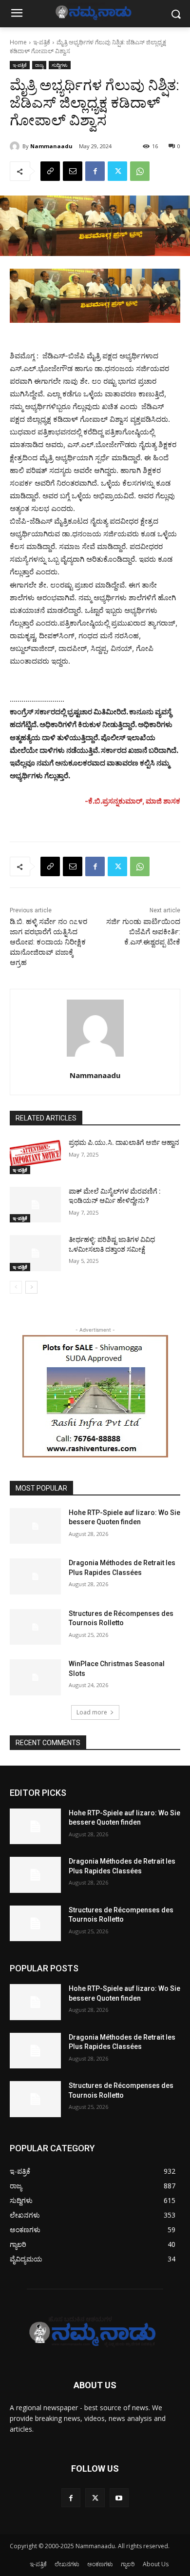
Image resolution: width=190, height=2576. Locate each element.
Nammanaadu (51, 146)
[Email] (73, 171)
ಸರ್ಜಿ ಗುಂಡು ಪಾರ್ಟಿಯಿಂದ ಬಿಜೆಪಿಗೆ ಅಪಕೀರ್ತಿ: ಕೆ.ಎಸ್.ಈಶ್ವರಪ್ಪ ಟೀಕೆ (143, 932)
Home (18, 42)
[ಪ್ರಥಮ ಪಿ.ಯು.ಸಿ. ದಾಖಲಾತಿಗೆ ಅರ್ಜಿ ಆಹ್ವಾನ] (35, 1156)
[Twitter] (117, 171)
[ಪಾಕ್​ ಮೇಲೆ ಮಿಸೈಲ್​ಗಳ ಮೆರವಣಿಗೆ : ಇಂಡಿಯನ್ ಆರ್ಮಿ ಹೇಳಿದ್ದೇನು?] (35, 1205)
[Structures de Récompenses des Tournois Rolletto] (35, 1627)
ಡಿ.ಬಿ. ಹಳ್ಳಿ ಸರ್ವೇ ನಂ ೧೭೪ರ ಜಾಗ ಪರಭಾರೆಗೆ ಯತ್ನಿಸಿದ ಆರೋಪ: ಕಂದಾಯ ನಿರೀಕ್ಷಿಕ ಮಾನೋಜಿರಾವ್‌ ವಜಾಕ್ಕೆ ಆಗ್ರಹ (48, 942)
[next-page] (31, 1287)
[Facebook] (95, 171)
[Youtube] (119, 2498)
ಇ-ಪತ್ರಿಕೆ (42, 42)
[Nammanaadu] (16, 146)
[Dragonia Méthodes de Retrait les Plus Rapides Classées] (35, 1576)
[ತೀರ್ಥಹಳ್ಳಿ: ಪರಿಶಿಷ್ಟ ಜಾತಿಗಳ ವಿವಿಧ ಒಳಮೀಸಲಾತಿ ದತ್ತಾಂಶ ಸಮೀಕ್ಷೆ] (35, 1253)
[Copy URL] (50, 171)
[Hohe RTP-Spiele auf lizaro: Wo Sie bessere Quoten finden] (35, 1526)
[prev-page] (16, 1287)
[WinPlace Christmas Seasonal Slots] (35, 1677)
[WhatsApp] (140, 171)
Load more (92, 1712)
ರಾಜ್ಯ (39, 65)
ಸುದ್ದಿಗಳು (60, 65)
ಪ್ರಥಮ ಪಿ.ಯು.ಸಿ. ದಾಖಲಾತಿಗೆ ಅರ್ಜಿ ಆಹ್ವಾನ (124, 1142)
